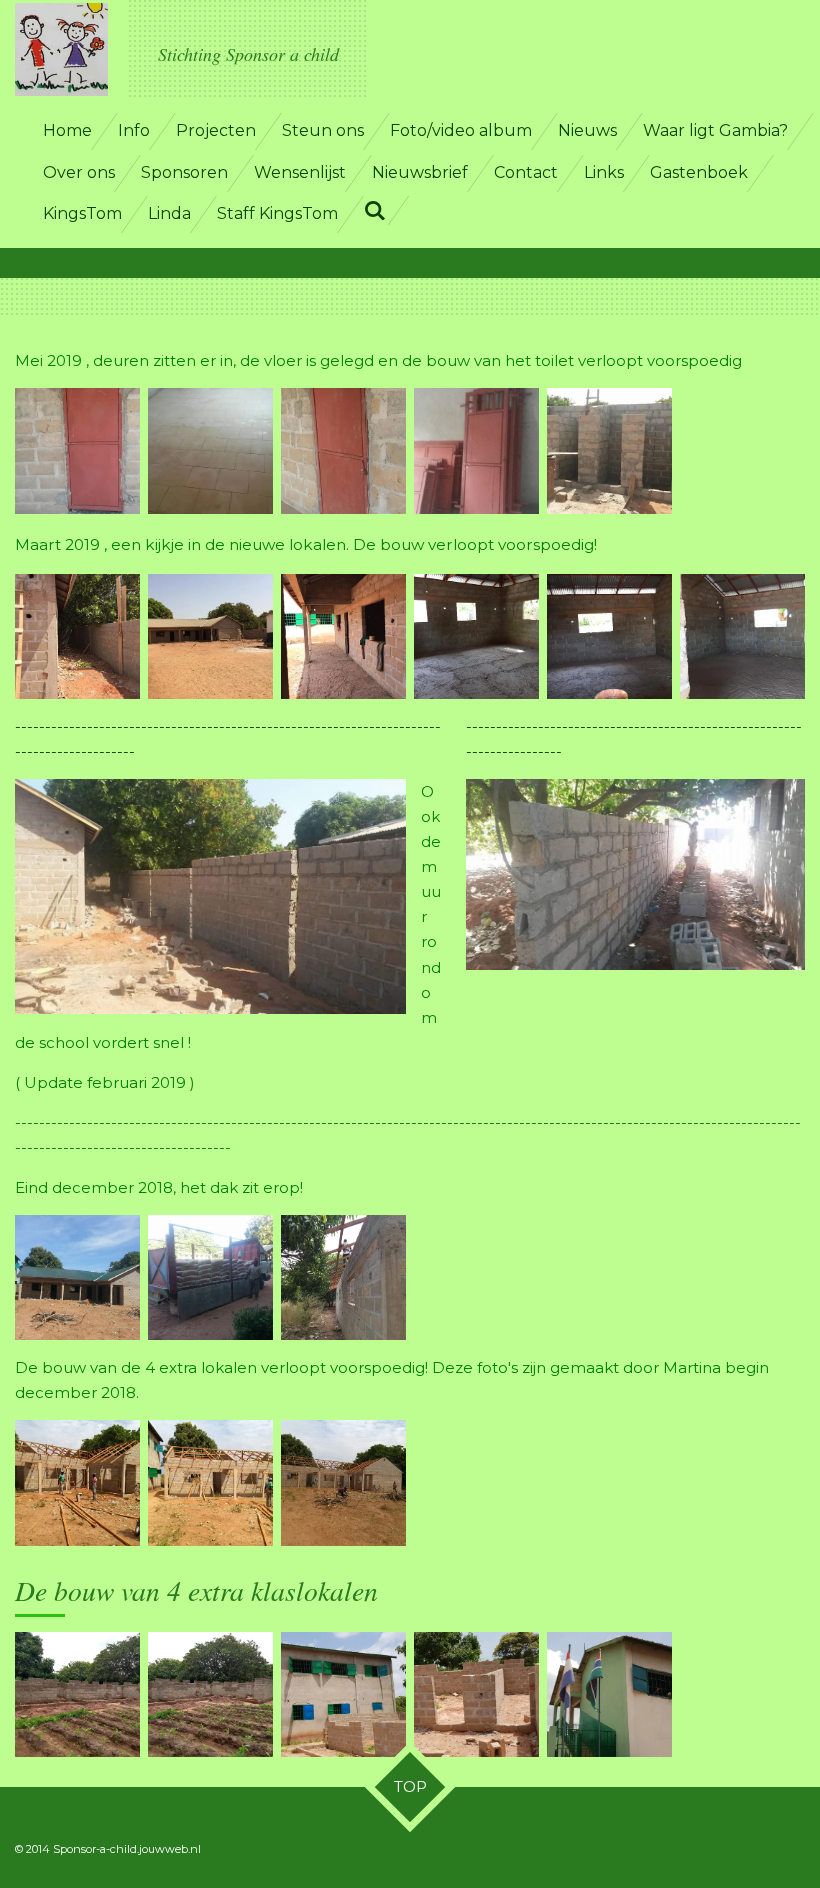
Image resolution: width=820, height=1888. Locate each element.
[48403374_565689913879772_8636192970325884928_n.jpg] (210, 1277)
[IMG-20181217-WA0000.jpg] (77, 1483)
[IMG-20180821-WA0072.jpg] (609, 1694)
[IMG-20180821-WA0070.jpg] (343, 1694)
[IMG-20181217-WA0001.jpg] (210, 1483)
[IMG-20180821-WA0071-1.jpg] (476, 1694)
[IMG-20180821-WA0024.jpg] (210, 1694)
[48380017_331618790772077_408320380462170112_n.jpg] (77, 1277)
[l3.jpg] (343, 636)
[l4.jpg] (476, 636)
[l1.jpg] (77, 636)
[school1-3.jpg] (343, 1277)
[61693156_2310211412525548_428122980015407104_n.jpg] (476, 451)
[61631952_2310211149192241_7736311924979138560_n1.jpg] (343, 451)
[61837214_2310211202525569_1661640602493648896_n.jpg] (609, 451)
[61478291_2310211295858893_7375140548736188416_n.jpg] (210, 451)
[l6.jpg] (742, 636)
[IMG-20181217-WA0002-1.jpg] (343, 1483)
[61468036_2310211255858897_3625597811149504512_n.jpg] (77, 451)
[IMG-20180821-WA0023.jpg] (77, 1694)
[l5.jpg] (609, 636)
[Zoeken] (375, 210)
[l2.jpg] (210, 636)
